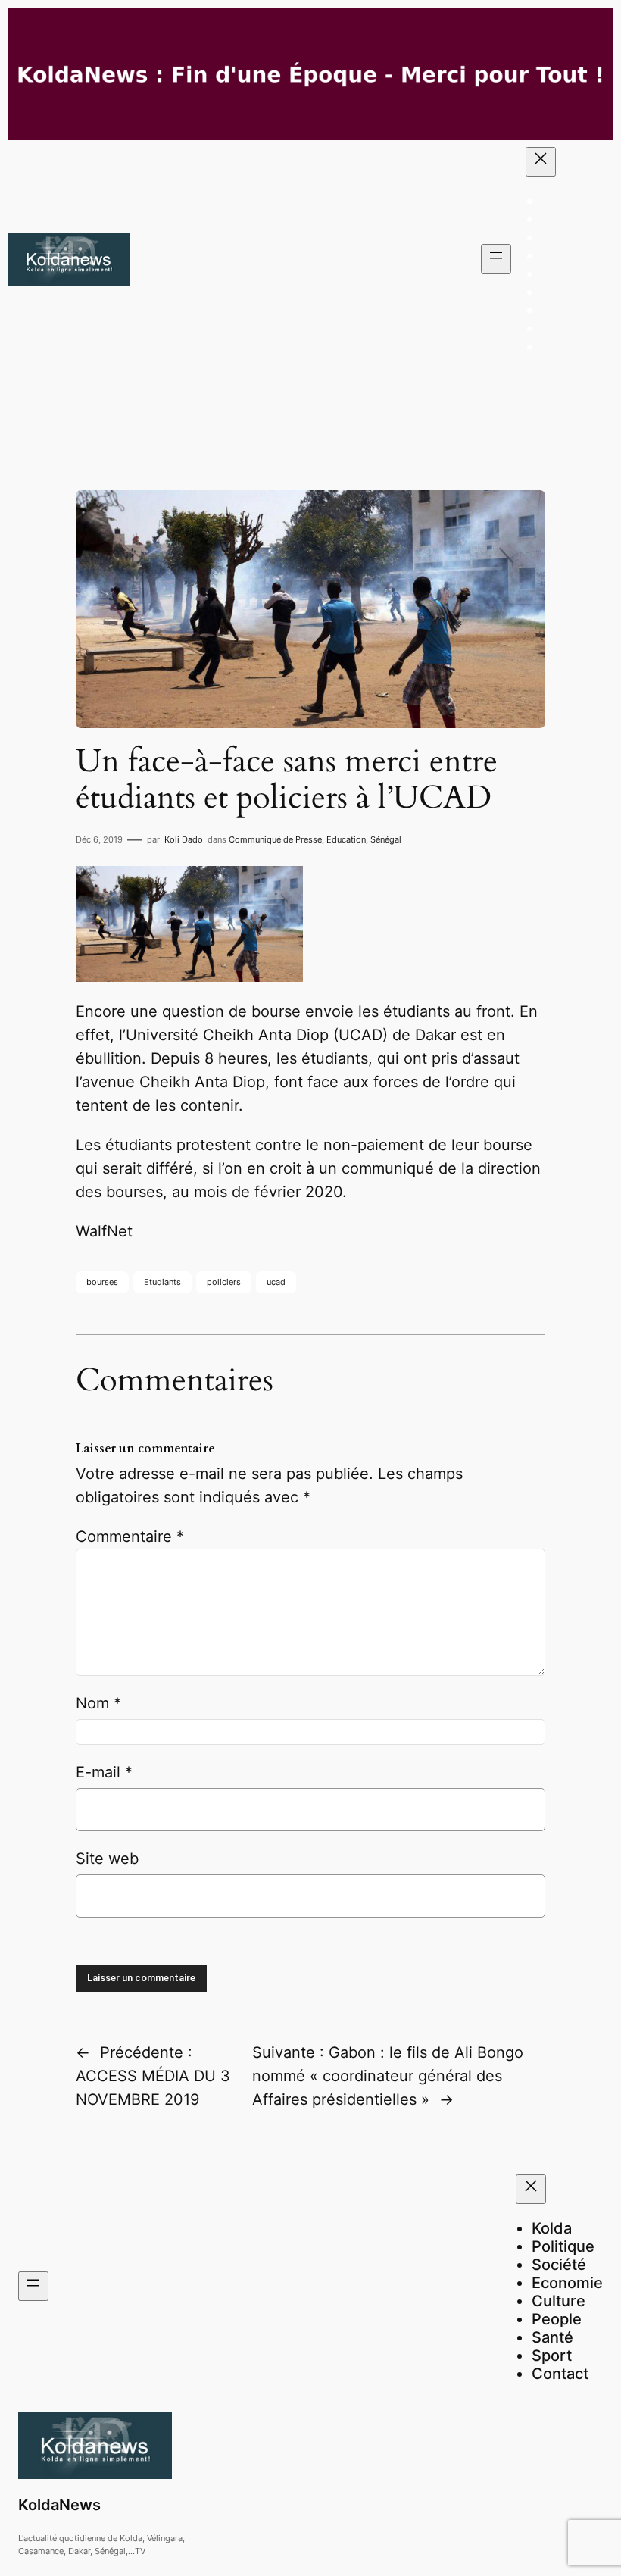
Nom (98, 1703)
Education (346, 839)
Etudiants (162, 1282)
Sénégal (386, 839)
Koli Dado (184, 839)
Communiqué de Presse (275, 839)
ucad (276, 1282)
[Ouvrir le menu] (496, 259)
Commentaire (130, 1537)
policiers (224, 1282)
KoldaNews (59, 2505)
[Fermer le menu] (541, 162)
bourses (102, 1282)
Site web (107, 1859)
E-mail (104, 1772)
